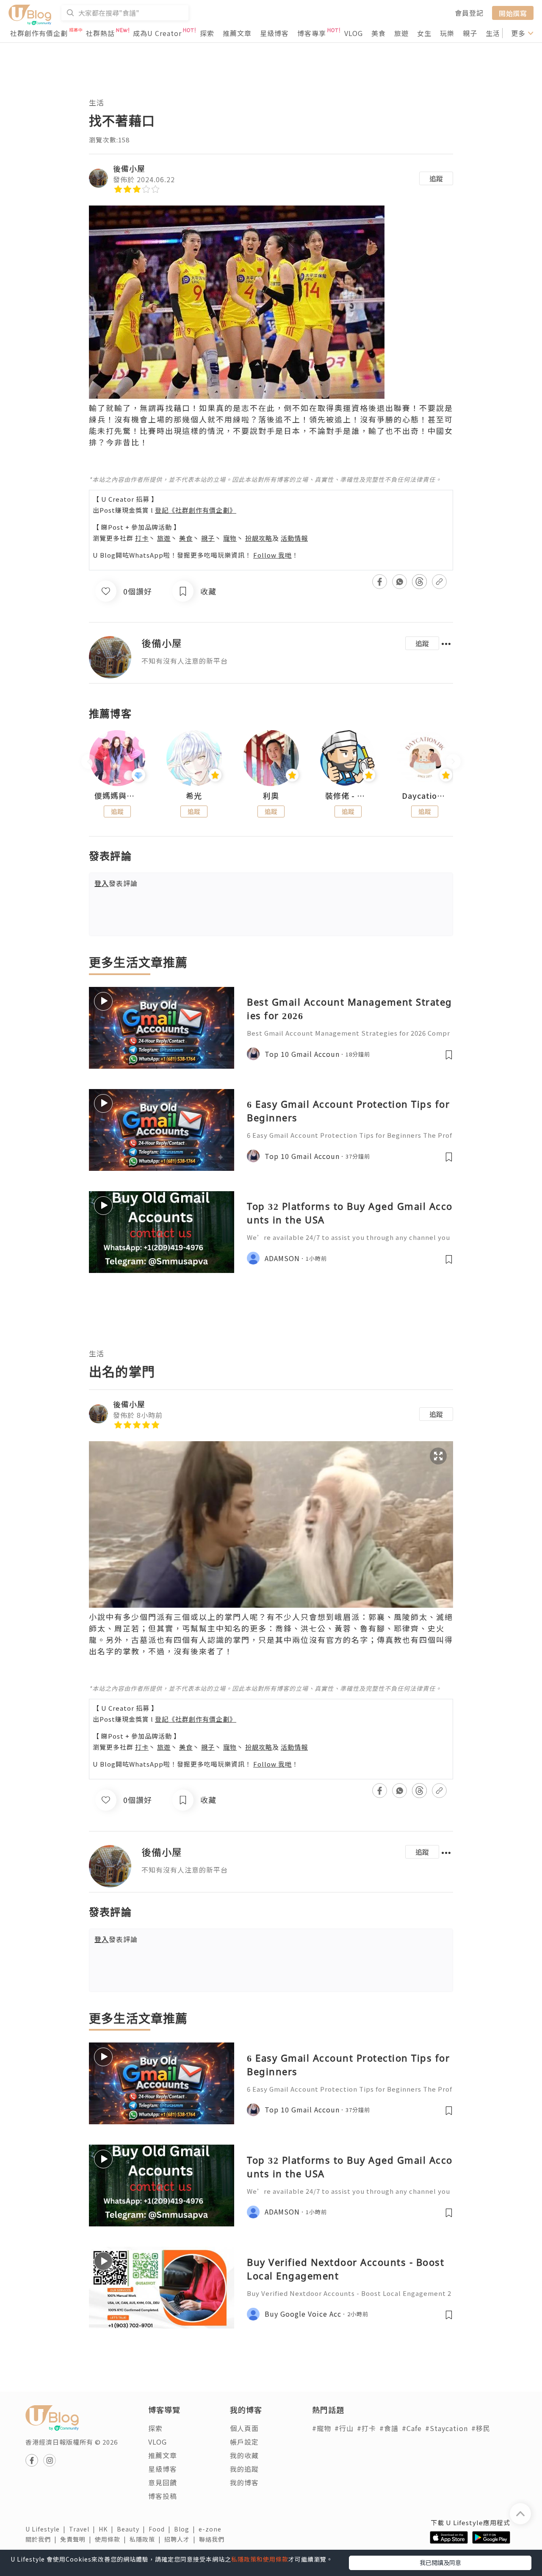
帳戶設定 (244, 2442)
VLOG (354, 33)
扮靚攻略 (259, 538)
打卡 (142, 538)
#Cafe (412, 2428)
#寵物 (322, 2428)
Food (161, 2529)
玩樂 (447, 33)
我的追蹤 (244, 2469)
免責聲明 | (77, 2539)
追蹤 (436, 178)
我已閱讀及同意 (440, 2562)
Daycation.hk (425, 796)
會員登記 (469, 13)
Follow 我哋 (272, 555)
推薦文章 (237, 33)
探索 (207, 33)
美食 (379, 33)
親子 (470, 33)
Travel (84, 2529)
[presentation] (89, 762)
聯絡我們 (213, 2539)
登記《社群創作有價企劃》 (196, 510)
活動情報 (294, 538)
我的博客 (244, 2482)
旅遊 (401, 33)
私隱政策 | (147, 2539)
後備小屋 (129, 168)
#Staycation (447, 2428)
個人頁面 (244, 2428)
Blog (186, 2529)
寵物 (230, 538)
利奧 (271, 796)
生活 (493, 33)
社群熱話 (100, 33)
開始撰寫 (513, 13)
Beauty (133, 2529)
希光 (194, 796)
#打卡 (366, 2428)
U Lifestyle (47, 2529)
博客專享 (312, 33)
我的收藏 (244, 2455)
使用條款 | (112, 2539)
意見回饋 (163, 2482)
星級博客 (274, 33)
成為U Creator (157, 33)
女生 (424, 33)
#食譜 (389, 2428)
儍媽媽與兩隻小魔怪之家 (117, 796)
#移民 (481, 2428)
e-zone (212, 2529)
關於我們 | (43, 2539)
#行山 (344, 2428)
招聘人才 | (182, 2539)
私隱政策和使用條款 (260, 2559)
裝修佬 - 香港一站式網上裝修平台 (348, 796)
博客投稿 (163, 2496)
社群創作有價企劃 (39, 33)
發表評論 (116, 883)
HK (108, 2529)
